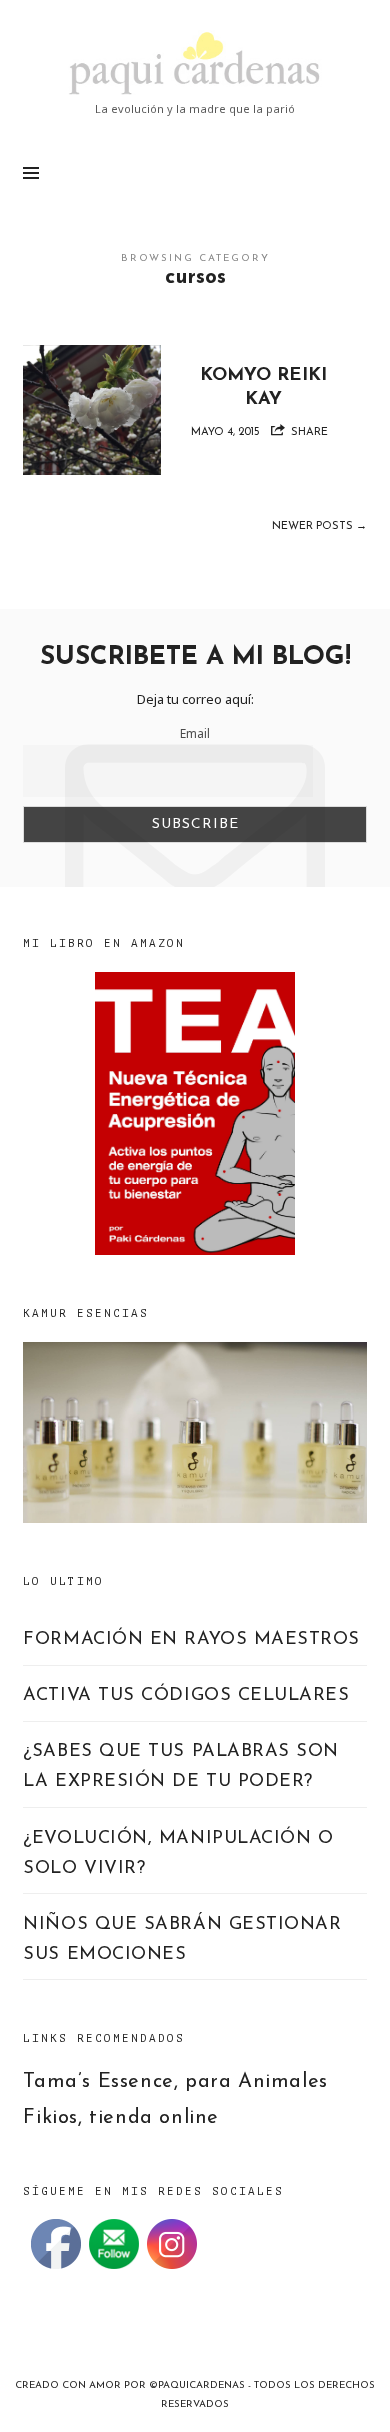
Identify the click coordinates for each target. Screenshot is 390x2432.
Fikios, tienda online (121, 2118)
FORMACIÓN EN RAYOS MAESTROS (191, 1640)
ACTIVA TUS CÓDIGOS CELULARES (186, 1696)
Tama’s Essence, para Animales (175, 2082)
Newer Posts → (319, 526)
